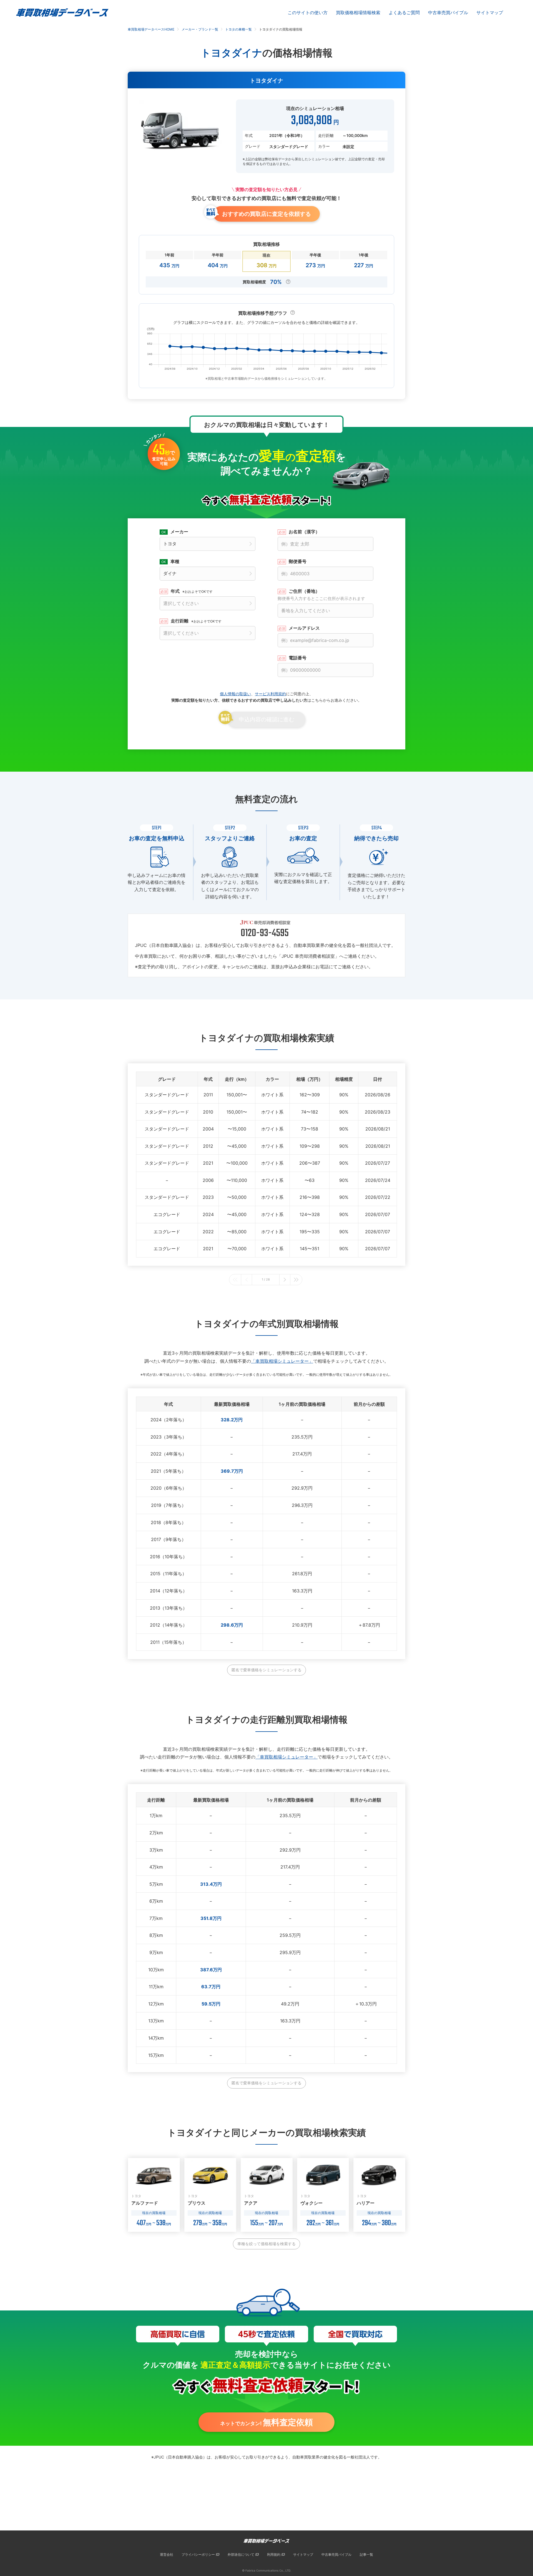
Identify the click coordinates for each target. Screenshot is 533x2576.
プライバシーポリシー (198, 2554)
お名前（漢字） (304, 532)
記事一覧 (366, 2554)
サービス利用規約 (270, 694)
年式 (192, 591)
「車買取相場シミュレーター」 (282, 1361)
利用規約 (274, 2554)
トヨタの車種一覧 (238, 29)
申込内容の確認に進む (266, 719)
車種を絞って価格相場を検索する (266, 2244)
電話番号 (298, 658)
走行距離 (196, 621)
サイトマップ (490, 12)
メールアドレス (304, 628)
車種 (175, 561)
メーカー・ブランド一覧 (200, 29)
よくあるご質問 (404, 12)
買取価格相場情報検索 (358, 12)
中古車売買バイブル (448, 12)
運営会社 (167, 2554)
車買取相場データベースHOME (151, 29)
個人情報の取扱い (235, 694)
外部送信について (241, 2554)
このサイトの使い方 (308, 12)
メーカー (179, 532)
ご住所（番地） (321, 595)
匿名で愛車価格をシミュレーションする (266, 1670)
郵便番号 (298, 561)
